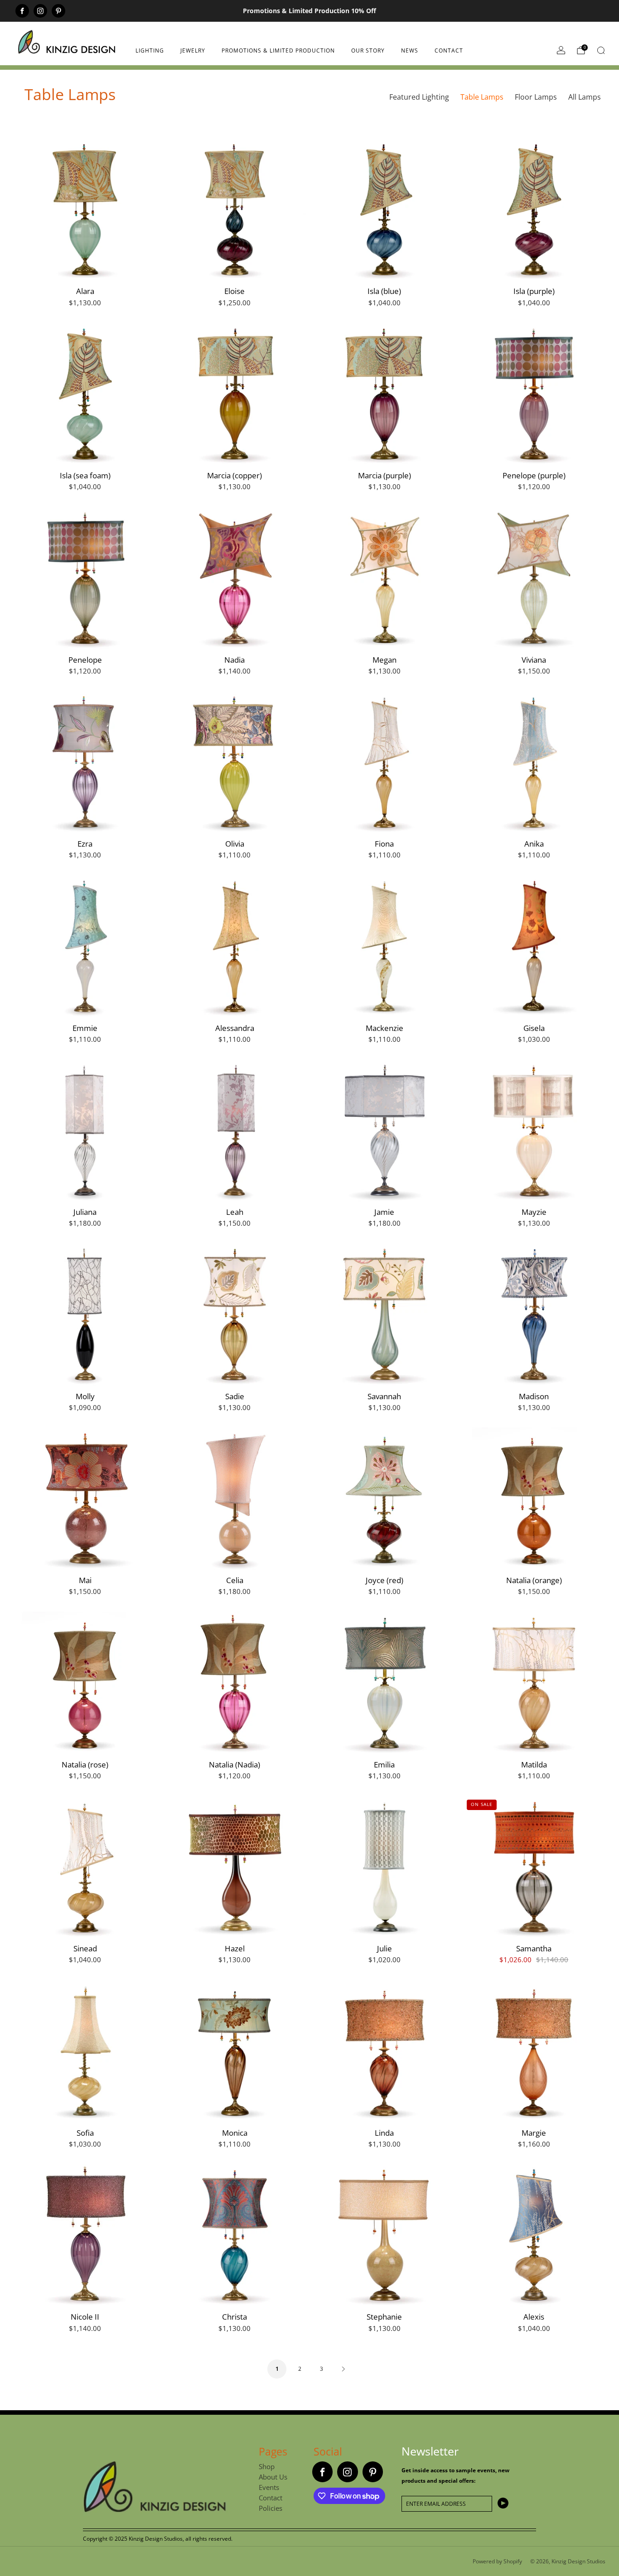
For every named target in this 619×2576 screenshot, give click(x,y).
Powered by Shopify (497, 2561)
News (410, 51)
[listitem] (309, 11)
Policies (271, 2508)
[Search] (601, 50)
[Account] (561, 50)
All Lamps (585, 97)
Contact (449, 51)
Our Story (368, 51)
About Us (273, 2477)
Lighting (150, 51)
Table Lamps (482, 97)
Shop (267, 2466)
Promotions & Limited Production (278, 51)
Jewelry (193, 51)
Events (269, 2487)
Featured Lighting (419, 97)
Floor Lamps (536, 97)
